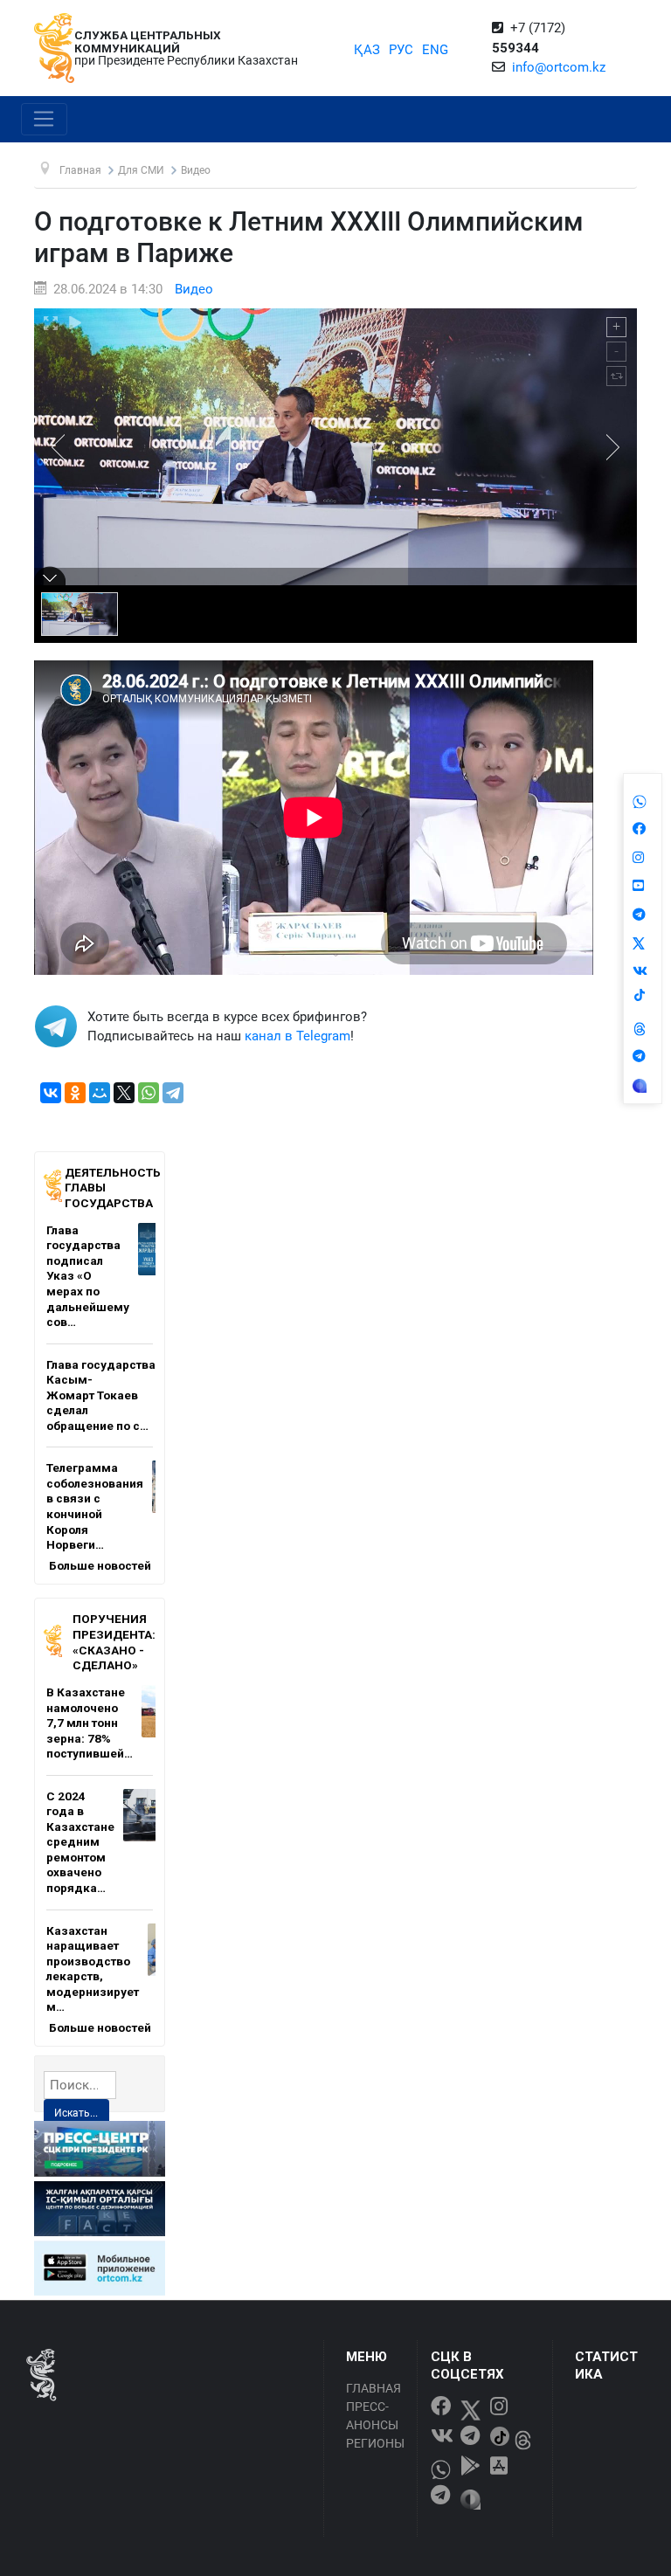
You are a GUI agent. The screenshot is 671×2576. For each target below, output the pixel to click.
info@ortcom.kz (559, 67)
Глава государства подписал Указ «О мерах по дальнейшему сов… (88, 1276)
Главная (374, 2388)
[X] (124, 1093)
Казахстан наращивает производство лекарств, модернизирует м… (93, 1969)
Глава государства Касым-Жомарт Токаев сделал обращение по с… (101, 1395)
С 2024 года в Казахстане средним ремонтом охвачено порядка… (80, 1842)
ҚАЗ (367, 50)
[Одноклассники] (75, 1093)
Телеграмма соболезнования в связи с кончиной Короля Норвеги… (95, 1506)
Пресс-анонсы (372, 2416)
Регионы (375, 2443)
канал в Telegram (297, 1036)
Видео (194, 289)
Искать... (76, 2113)
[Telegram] (173, 1093)
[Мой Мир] (100, 1093)
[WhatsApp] (149, 1093)
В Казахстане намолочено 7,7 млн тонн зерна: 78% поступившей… (90, 1723)
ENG (435, 50)
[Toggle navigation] (44, 120)
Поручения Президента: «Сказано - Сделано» (114, 1642)
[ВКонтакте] (51, 1093)
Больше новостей (100, 1565)
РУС (401, 50)
